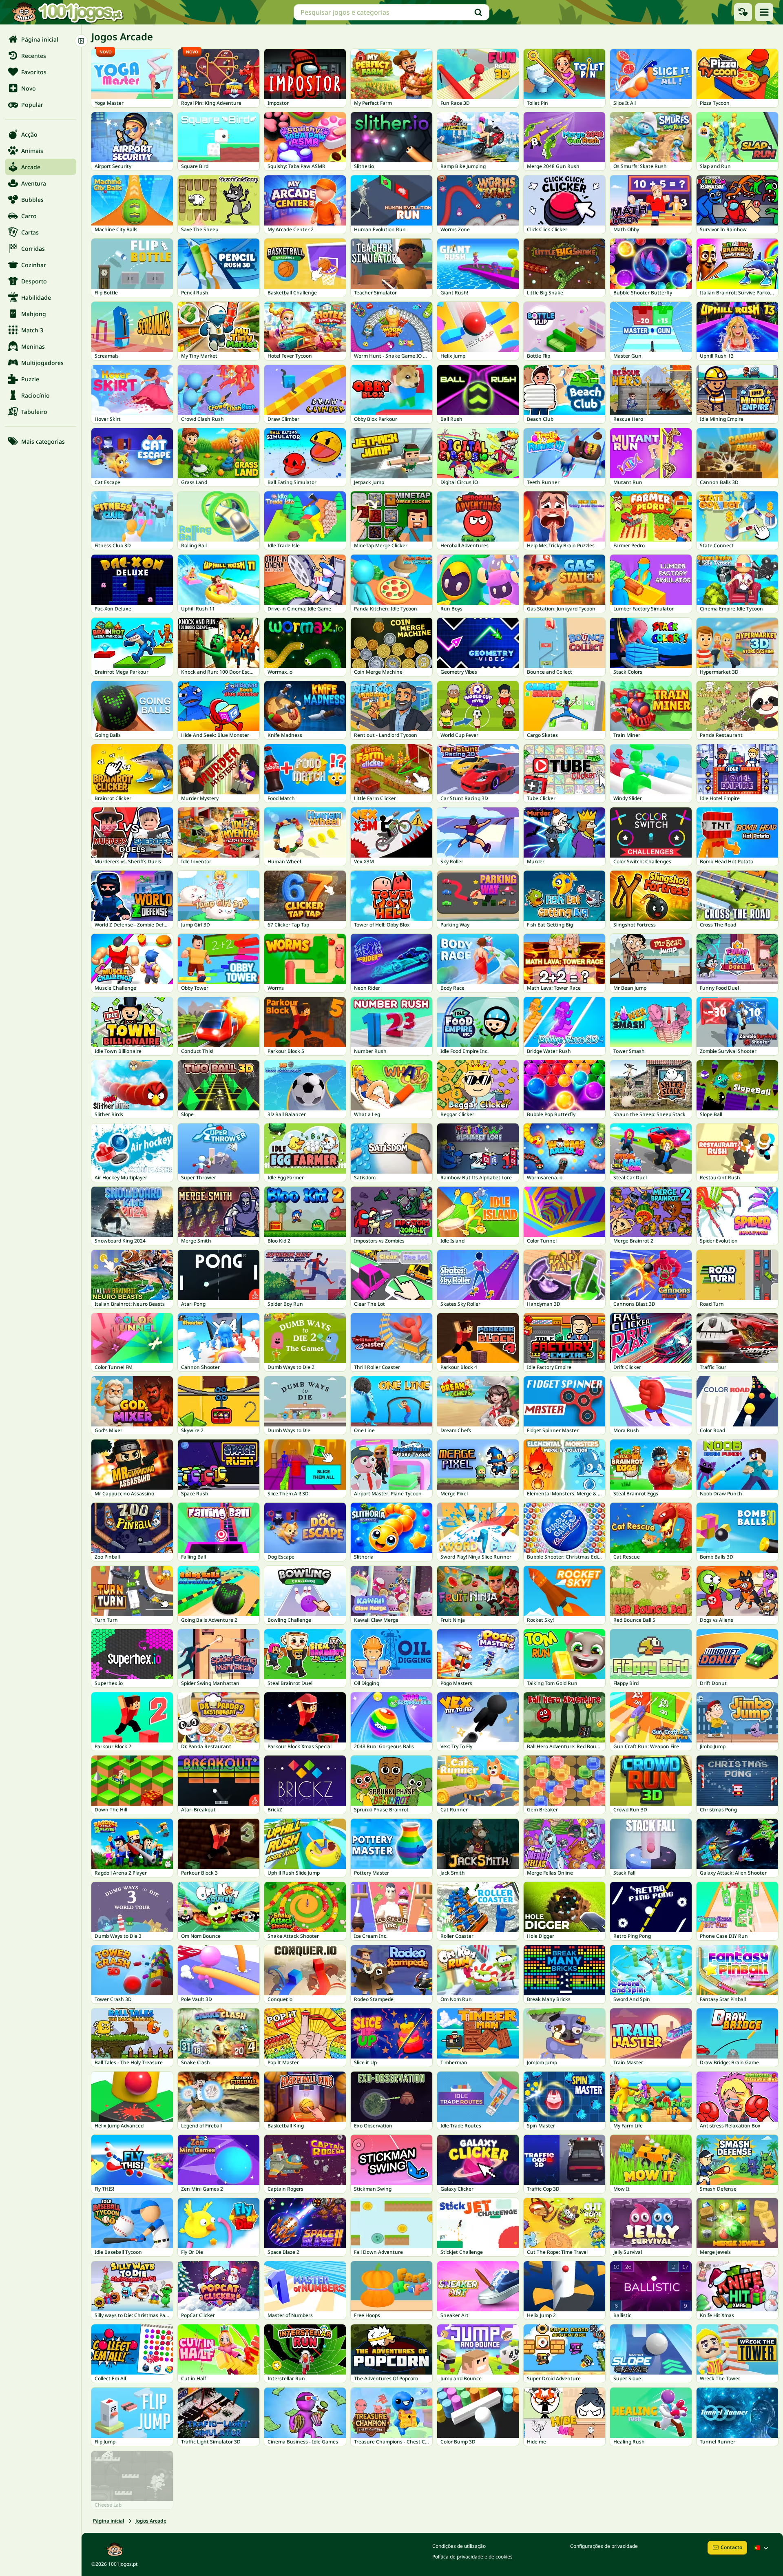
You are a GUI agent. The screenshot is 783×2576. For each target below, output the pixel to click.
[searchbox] (391, 12)
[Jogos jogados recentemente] (743, 12)
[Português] (762, 2548)
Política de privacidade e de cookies (472, 2557)
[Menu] (764, 12)
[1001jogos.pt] (67, 12)
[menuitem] (41, 39)
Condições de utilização (459, 2546)
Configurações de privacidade (604, 2546)
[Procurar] (478, 12)
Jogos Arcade (151, 2521)
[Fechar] (81, 41)
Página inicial (108, 2521)
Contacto (731, 2547)
